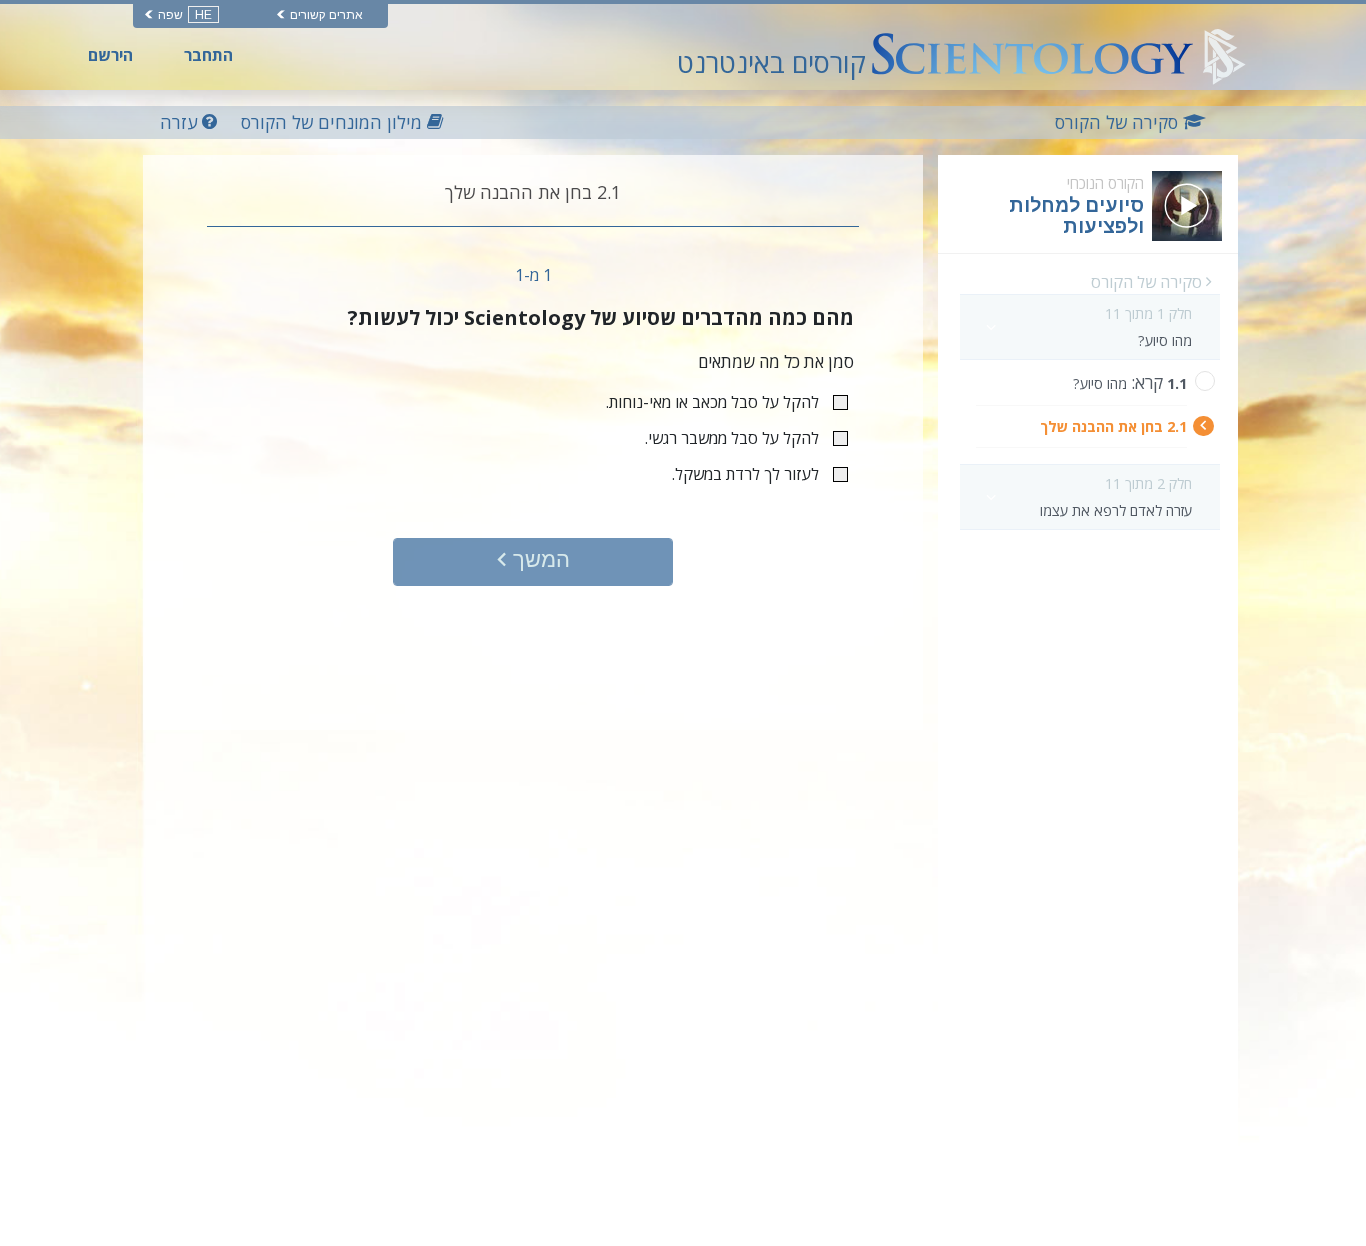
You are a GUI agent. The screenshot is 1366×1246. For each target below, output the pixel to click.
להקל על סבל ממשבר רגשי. (732, 438)
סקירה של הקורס (1148, 282)
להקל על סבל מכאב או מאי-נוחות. (712, 402)
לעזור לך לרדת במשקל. (745, 474)
